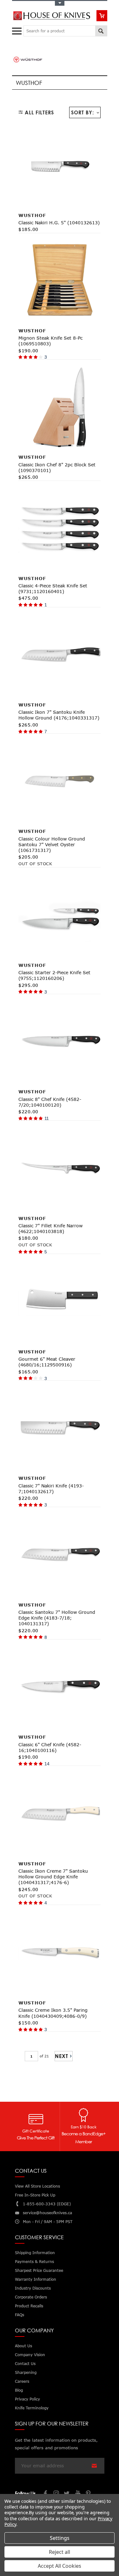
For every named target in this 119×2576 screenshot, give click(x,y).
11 (47, 1118)
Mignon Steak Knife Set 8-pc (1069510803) (50, 341)
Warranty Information (36, 2279)
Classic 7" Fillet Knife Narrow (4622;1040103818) (50, 1228)
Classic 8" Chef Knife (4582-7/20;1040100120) (50, 1102)
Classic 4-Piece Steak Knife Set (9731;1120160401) (53, 588)
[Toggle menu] (18, 30)
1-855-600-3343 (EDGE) (47, 2204)
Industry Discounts (33, 2288)
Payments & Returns (34, 2262)
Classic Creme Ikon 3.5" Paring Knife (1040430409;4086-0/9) (53, 2013)
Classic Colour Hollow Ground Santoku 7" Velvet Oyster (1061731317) (52, 844)
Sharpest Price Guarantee (39, 2270)
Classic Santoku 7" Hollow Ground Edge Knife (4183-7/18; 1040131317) (57, 1618)
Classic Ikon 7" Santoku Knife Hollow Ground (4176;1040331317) (59, 715)
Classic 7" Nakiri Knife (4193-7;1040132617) (51, 1489)
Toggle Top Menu (60, 3)
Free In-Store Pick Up (35, 2195)
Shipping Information (35, 2253)
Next (62, 2056)
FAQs (20, 2315)
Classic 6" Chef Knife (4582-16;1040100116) (50, 1747)
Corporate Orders (31, 2297)
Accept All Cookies (60, 2566)
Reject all (60, 2552)
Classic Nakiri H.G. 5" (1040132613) (59, 223)
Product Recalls (29, 2306)
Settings (60, 2538)
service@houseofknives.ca (47, 2213)
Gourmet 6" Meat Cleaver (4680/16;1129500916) (47, 1362)
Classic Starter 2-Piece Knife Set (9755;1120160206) (54, 975)
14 (47, 1764)
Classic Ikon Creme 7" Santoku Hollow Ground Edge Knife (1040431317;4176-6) (53, 1877)
